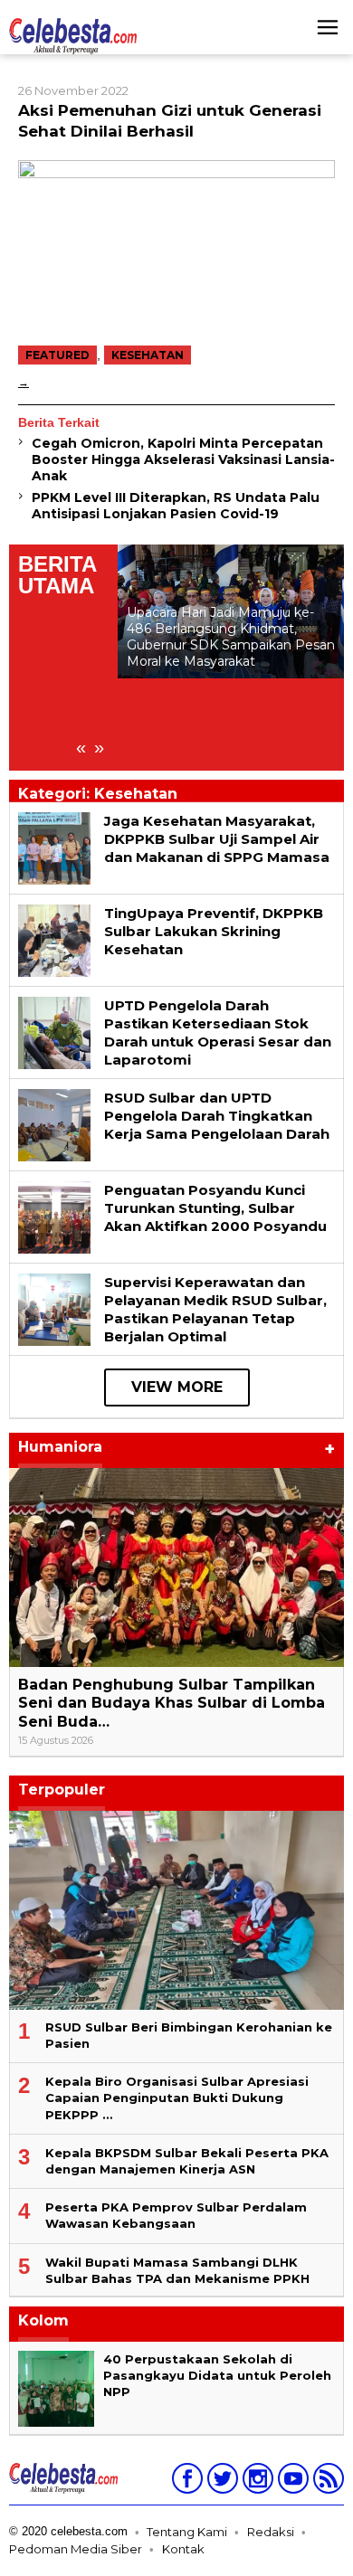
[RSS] (326, 2482)
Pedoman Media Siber (76, 2549)
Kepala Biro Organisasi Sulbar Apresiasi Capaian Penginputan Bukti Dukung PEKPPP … (177, 2098)
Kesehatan (148, 355)
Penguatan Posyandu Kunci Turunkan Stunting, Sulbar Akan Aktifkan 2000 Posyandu (215, 1208)
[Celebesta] (73, 35)
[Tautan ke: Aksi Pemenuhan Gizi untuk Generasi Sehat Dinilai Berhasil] (176, 247)
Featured (57, 355)
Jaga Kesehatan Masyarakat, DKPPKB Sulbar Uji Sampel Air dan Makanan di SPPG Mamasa (217, 839)
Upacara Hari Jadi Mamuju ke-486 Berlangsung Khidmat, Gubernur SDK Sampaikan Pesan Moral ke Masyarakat (231, 637)
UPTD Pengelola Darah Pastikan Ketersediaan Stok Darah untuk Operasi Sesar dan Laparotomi (218, 1032)
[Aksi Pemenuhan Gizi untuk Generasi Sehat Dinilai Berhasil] (24, 382)
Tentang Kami (187, 2532)
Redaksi (271, 2532)
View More (177, 1387)
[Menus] (328, 27)
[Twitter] (220, 2482)
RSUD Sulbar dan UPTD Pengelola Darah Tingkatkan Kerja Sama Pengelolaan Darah (217, 1116)
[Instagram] (256, 2482)
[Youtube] (291, 2482)
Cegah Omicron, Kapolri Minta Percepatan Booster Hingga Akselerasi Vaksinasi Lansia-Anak (183, 459)
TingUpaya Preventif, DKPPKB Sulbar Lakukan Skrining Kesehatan (214, 931)
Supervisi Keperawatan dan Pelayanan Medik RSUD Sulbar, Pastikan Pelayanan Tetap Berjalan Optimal (215, 1309)
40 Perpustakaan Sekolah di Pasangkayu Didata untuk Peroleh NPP (217, 2375)
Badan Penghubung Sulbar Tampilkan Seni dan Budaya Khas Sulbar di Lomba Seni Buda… (172, 1704)
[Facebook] (185, 2482)
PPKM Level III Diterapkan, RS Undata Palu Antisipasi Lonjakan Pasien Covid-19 (176, 506)
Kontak (183, 2549)
